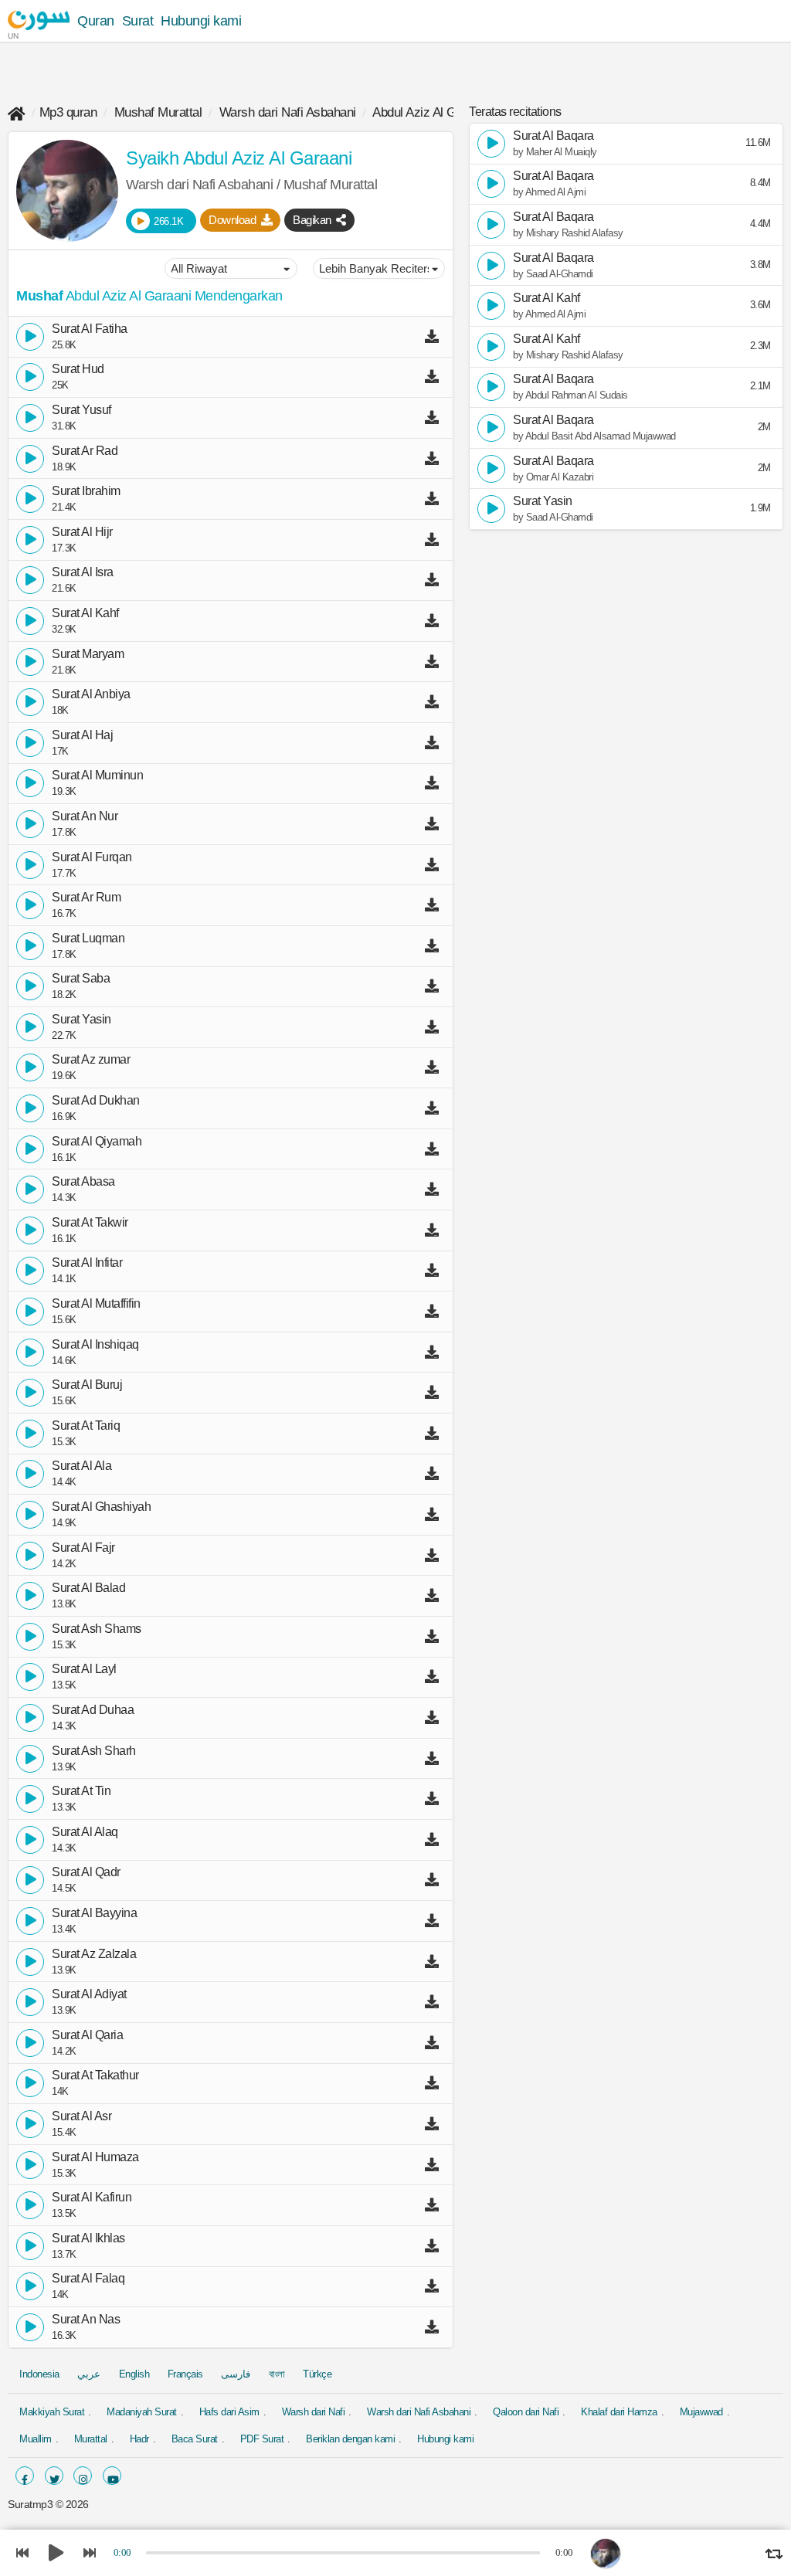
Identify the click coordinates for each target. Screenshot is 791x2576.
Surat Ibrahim (86, 491)
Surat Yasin (81, 1020)
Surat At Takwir (90, 1223)
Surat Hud (78, 369)
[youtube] (112, 2476)
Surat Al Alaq (85, 1832)
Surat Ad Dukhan (96, 1101)
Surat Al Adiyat (89, 1994)
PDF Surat (262, 2439)
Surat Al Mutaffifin (96, 1304)
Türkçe (317, 2374)
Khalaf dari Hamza (619, 2412)
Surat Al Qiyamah (97, 1142)
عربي (89, 2374)
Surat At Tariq (86, 1426)
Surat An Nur (85, 816)
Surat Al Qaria (87, 2035)
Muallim (36, 2439)
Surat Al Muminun (97, 776)
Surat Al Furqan (92, 857)
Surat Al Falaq (88, 2279)
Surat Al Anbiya (91, 694)
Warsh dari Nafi (314, 2412)
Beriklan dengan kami (350, 2439)
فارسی (236, 2374)
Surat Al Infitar (87, 1263)
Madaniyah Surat (142, 2412)
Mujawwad (701, 2412)
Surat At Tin (81, 1791)
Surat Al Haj (82, 735)
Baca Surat (195, 2439)
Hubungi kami (201, 21)
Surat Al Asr (81, 2116)
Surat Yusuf (81, 410)
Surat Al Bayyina (94, 1913)
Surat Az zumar (91, 1060)
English (134, 2374)
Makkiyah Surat (52, 2412)
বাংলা (277, 2374)
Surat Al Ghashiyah (101, 1507)
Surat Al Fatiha (90, 329)
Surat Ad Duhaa (93, 1710)
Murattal (91, 2439)
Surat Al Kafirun (92, 2198)
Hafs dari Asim (229, 2412)
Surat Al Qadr (86, 1872)
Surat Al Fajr (83, 1548)
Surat (138, 21)
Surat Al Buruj (87, 1385)
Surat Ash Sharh (94, 1751)
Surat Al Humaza (95, 2157)
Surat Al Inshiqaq (95, 1345)
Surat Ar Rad (85, 451)
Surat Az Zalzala (94, 1954)
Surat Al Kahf (85, 613)
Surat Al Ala (81, 1466)
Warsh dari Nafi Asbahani (288, 112)
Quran (96, 21)
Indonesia (39, 2374)
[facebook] (25, 2476)
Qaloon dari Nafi (526, 2412)
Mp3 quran (68, 112)
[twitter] (54, 2476)
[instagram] (83, 2476)
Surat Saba (81, 979)
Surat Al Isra (83, 572)
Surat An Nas (86, 2320)
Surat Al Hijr (82, 532)
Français (185, 2374)
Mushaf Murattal (158, 112)
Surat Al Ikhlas (88, 2238)
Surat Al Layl (84, 1669)
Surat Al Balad (88, 1588)
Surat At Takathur (95, 2075)
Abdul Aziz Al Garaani (431, 112)
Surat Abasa (83, 1182)
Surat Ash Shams (97, 1629)
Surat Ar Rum (86, 898)
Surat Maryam (88, 654)
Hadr (139, 2439)
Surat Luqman (88, 938)
